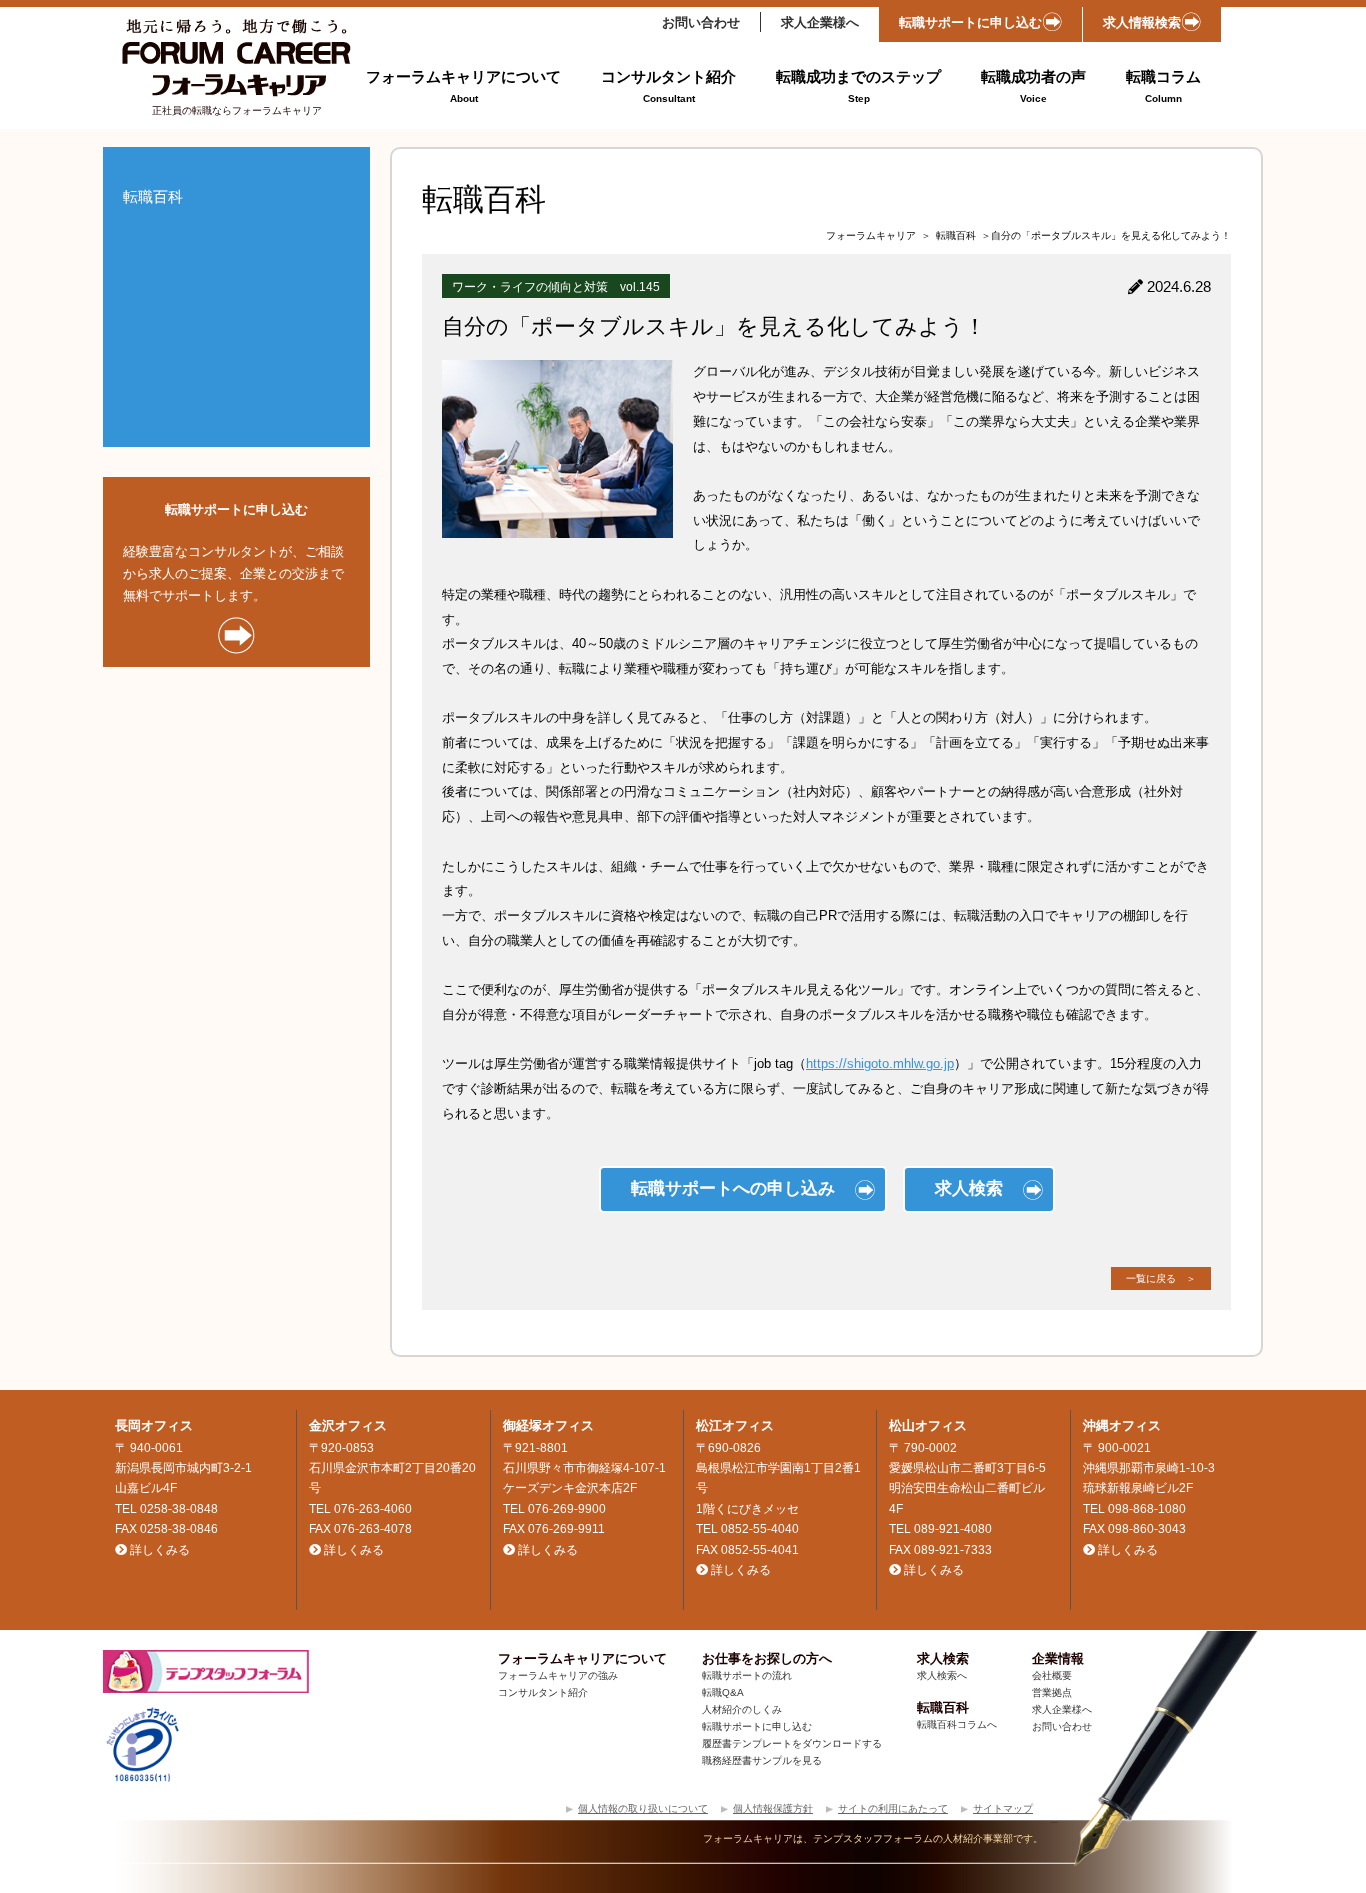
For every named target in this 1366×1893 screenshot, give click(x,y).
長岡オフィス (154, 1425)
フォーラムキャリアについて (463, 86)
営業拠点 (1052, 1692)
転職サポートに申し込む (970, 22)
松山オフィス (928, 1425)
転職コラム (1163, 86)
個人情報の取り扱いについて (643, 1808)
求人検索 (969, 1188)
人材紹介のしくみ (742, 1709)
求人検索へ (942, 1675)
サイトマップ (1003, 1808)
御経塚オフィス (548, 1425)
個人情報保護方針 (773, 1808)
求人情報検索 (1142, 22)
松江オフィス (735, 1425)
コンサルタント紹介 (668, 86)
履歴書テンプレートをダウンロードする (792, 1743)
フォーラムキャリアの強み (558, 1675)
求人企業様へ (820, 22)
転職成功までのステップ (858, 86)
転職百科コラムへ (957, 1724)
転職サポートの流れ (747, 1675)
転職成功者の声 (1033, 86)
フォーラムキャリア (871, 235)
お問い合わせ (701, 22)
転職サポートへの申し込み (733, 1188)
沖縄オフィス (1122, 1425)
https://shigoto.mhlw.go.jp (880, 1063)
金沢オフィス (348, 1425)
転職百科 (956, 235)
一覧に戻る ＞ (1161, 1278)
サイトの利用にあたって (893, 1808)
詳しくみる (160, 1550)
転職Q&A (723, 1692)
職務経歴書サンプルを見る (762, 1760)
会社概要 (1052, 1675)
